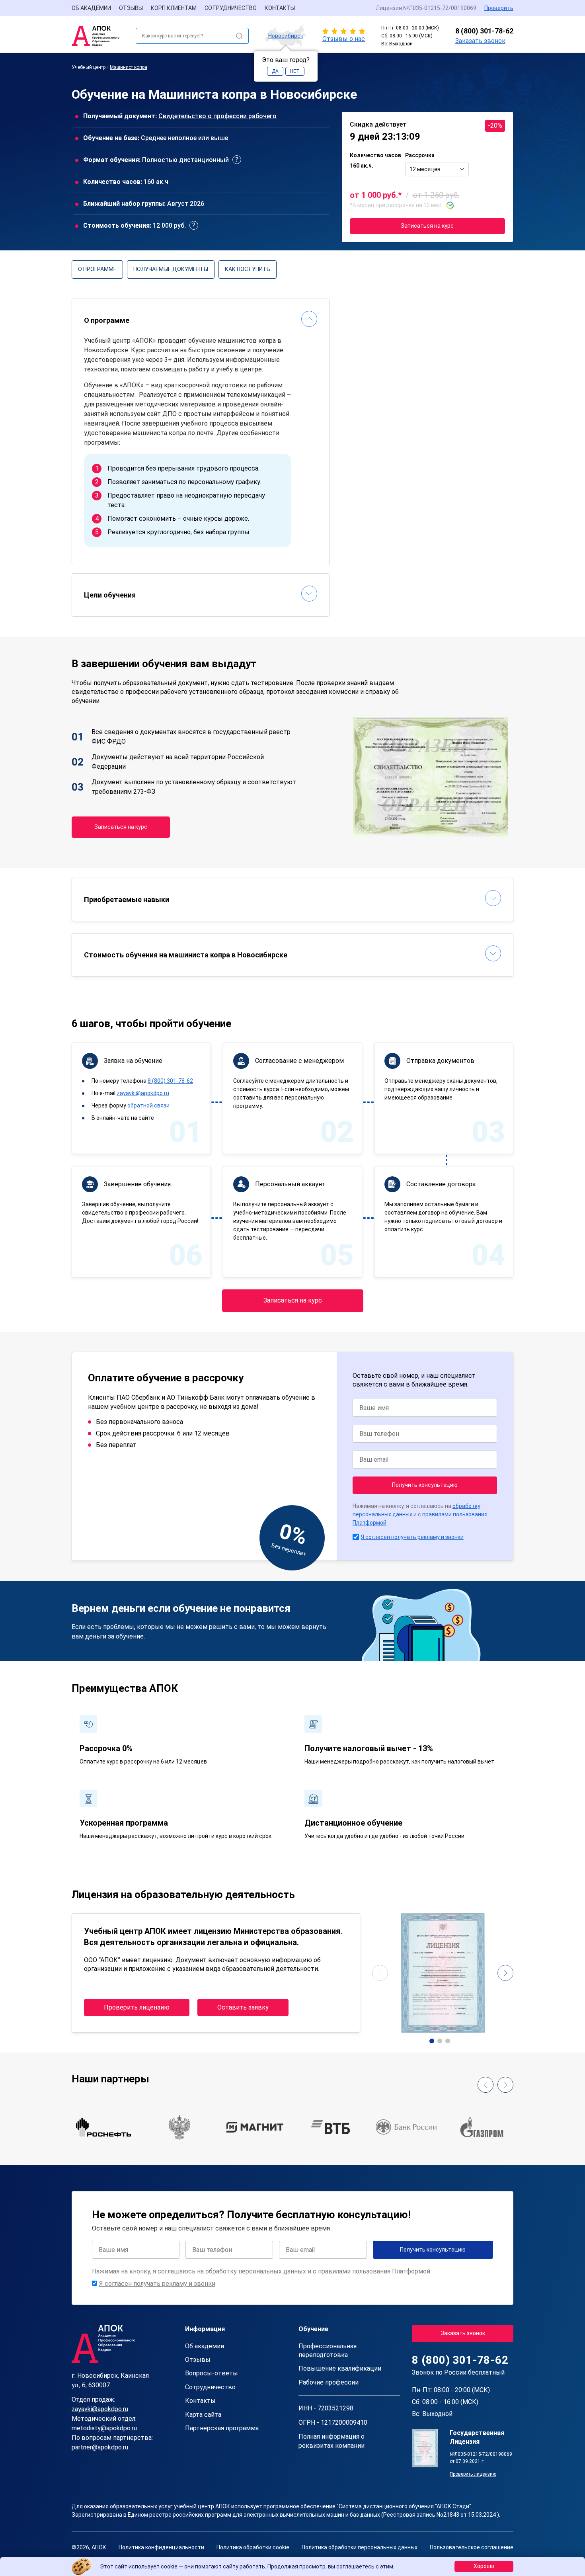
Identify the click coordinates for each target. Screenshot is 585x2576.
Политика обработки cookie (253, 2547)
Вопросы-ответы (212, 2373)
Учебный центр (89, 67)
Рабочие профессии (329, 2382)
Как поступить (248, 269)
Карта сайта (203, 2415)
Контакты (280, 8)
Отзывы (131, 8)
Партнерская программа (222, 2428)
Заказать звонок (480, 41)
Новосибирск (286, 36)
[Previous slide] (380, 1973)
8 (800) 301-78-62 (484, 31)
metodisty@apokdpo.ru (104, 2428)
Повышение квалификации (340, 2368)
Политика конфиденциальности (161, 2547)
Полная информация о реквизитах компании (331, 2441)
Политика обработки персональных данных (360, 2547)
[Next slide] (505, 1973)
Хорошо (484, 2566)
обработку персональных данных (256, 2271)
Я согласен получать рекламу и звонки (412, 1537)
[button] (432, 2041)
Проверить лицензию (137, 2007)
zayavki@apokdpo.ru (143, 1093)
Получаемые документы (171, 269)
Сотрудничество (231, 8)
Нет (295, 71)
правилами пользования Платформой (374, 2271)
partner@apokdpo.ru (100, 2447)
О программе (97, 269)
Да (275, 71)
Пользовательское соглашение (472, 2547)
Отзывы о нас (344, 39)
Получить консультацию (425, 1485)
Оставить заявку (243, 2007)
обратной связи (148, 1105)
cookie (169, 2566)
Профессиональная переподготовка (328, 2350)
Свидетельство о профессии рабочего (217, 116)
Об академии (91, 8)
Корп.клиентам (174, 8)
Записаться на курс (427, 226)
